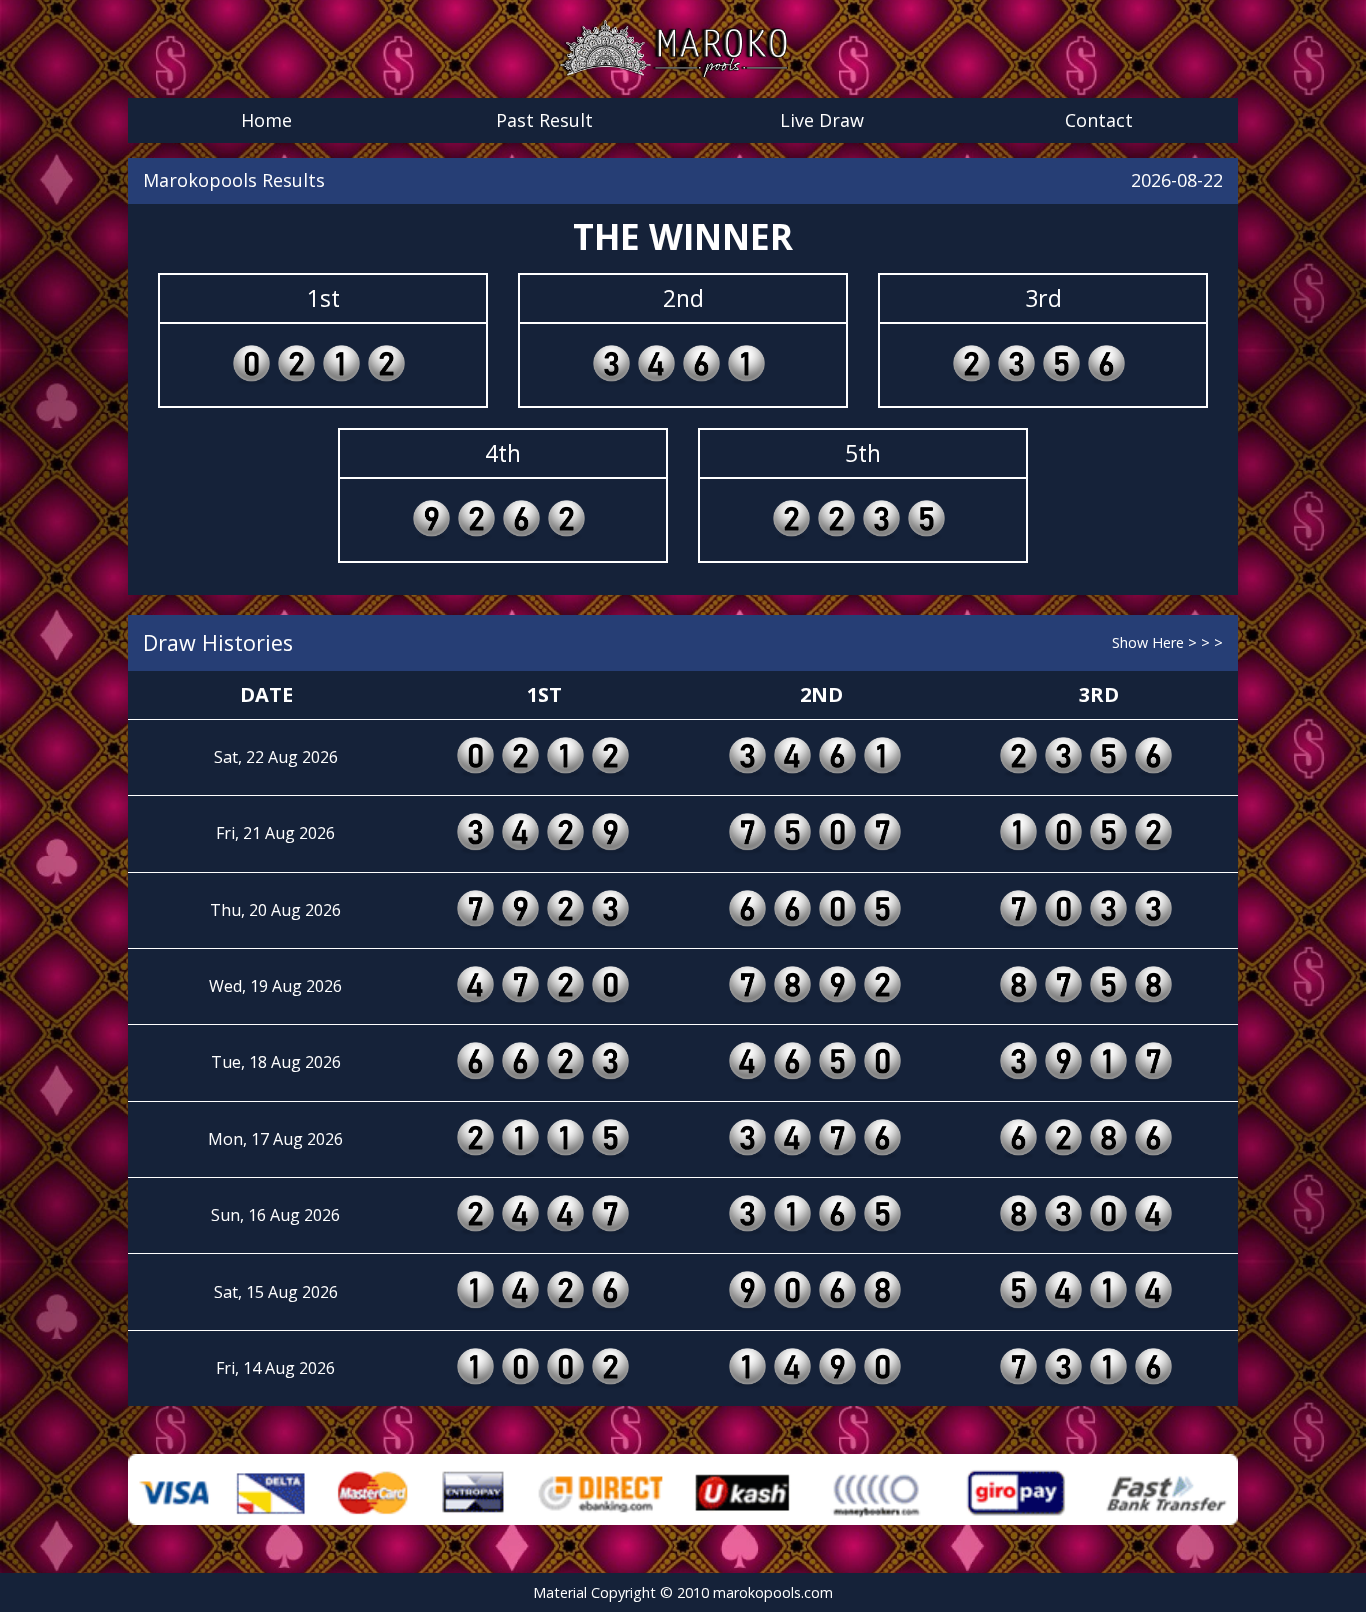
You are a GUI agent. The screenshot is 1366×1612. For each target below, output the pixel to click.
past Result (544, 120)
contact (1099, 120)
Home (266, 120)
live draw (822, 120)
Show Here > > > (1167, 642)
